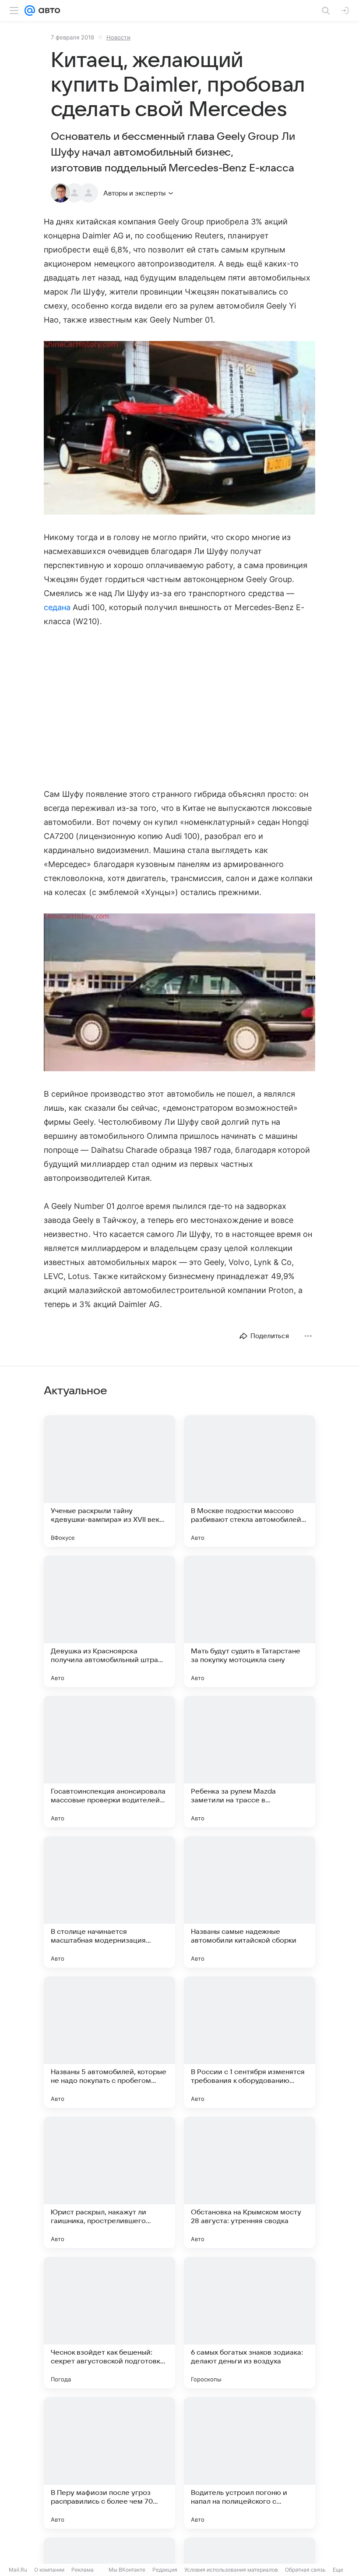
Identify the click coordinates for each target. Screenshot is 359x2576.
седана (57, 607)
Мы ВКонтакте (127, 2570)
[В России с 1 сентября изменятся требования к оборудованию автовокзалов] (250, 2042)
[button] (179, 429)
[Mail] (30, 11)
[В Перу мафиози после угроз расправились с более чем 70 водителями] (109, 2463)
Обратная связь (305, 2570)
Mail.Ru (18, 2570)
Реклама (83, 2570)
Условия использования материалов (231, 2570)
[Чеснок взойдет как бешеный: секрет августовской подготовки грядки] (109, 2323)
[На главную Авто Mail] (48, 11)
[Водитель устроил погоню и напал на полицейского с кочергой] (250, 2463)
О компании (49, 2570)
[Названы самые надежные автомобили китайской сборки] (250, 1902)
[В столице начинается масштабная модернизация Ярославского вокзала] (109, 1902)
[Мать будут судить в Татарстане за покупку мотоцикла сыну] (250, 1621)
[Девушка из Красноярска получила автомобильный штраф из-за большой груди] (109, 1621)
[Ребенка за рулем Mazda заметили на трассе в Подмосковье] (250, 1762)
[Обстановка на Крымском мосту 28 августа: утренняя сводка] (250, 2182)
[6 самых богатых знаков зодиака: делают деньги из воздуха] (250, 2323)
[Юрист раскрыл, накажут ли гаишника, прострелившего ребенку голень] (109, 2182)
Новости (118, 37)
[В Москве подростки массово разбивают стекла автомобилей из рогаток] (250, 1481)
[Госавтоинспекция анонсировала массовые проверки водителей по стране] (109, 1762)
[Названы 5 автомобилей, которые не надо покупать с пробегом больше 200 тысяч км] (109, 2042)
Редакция (165, 2570)
